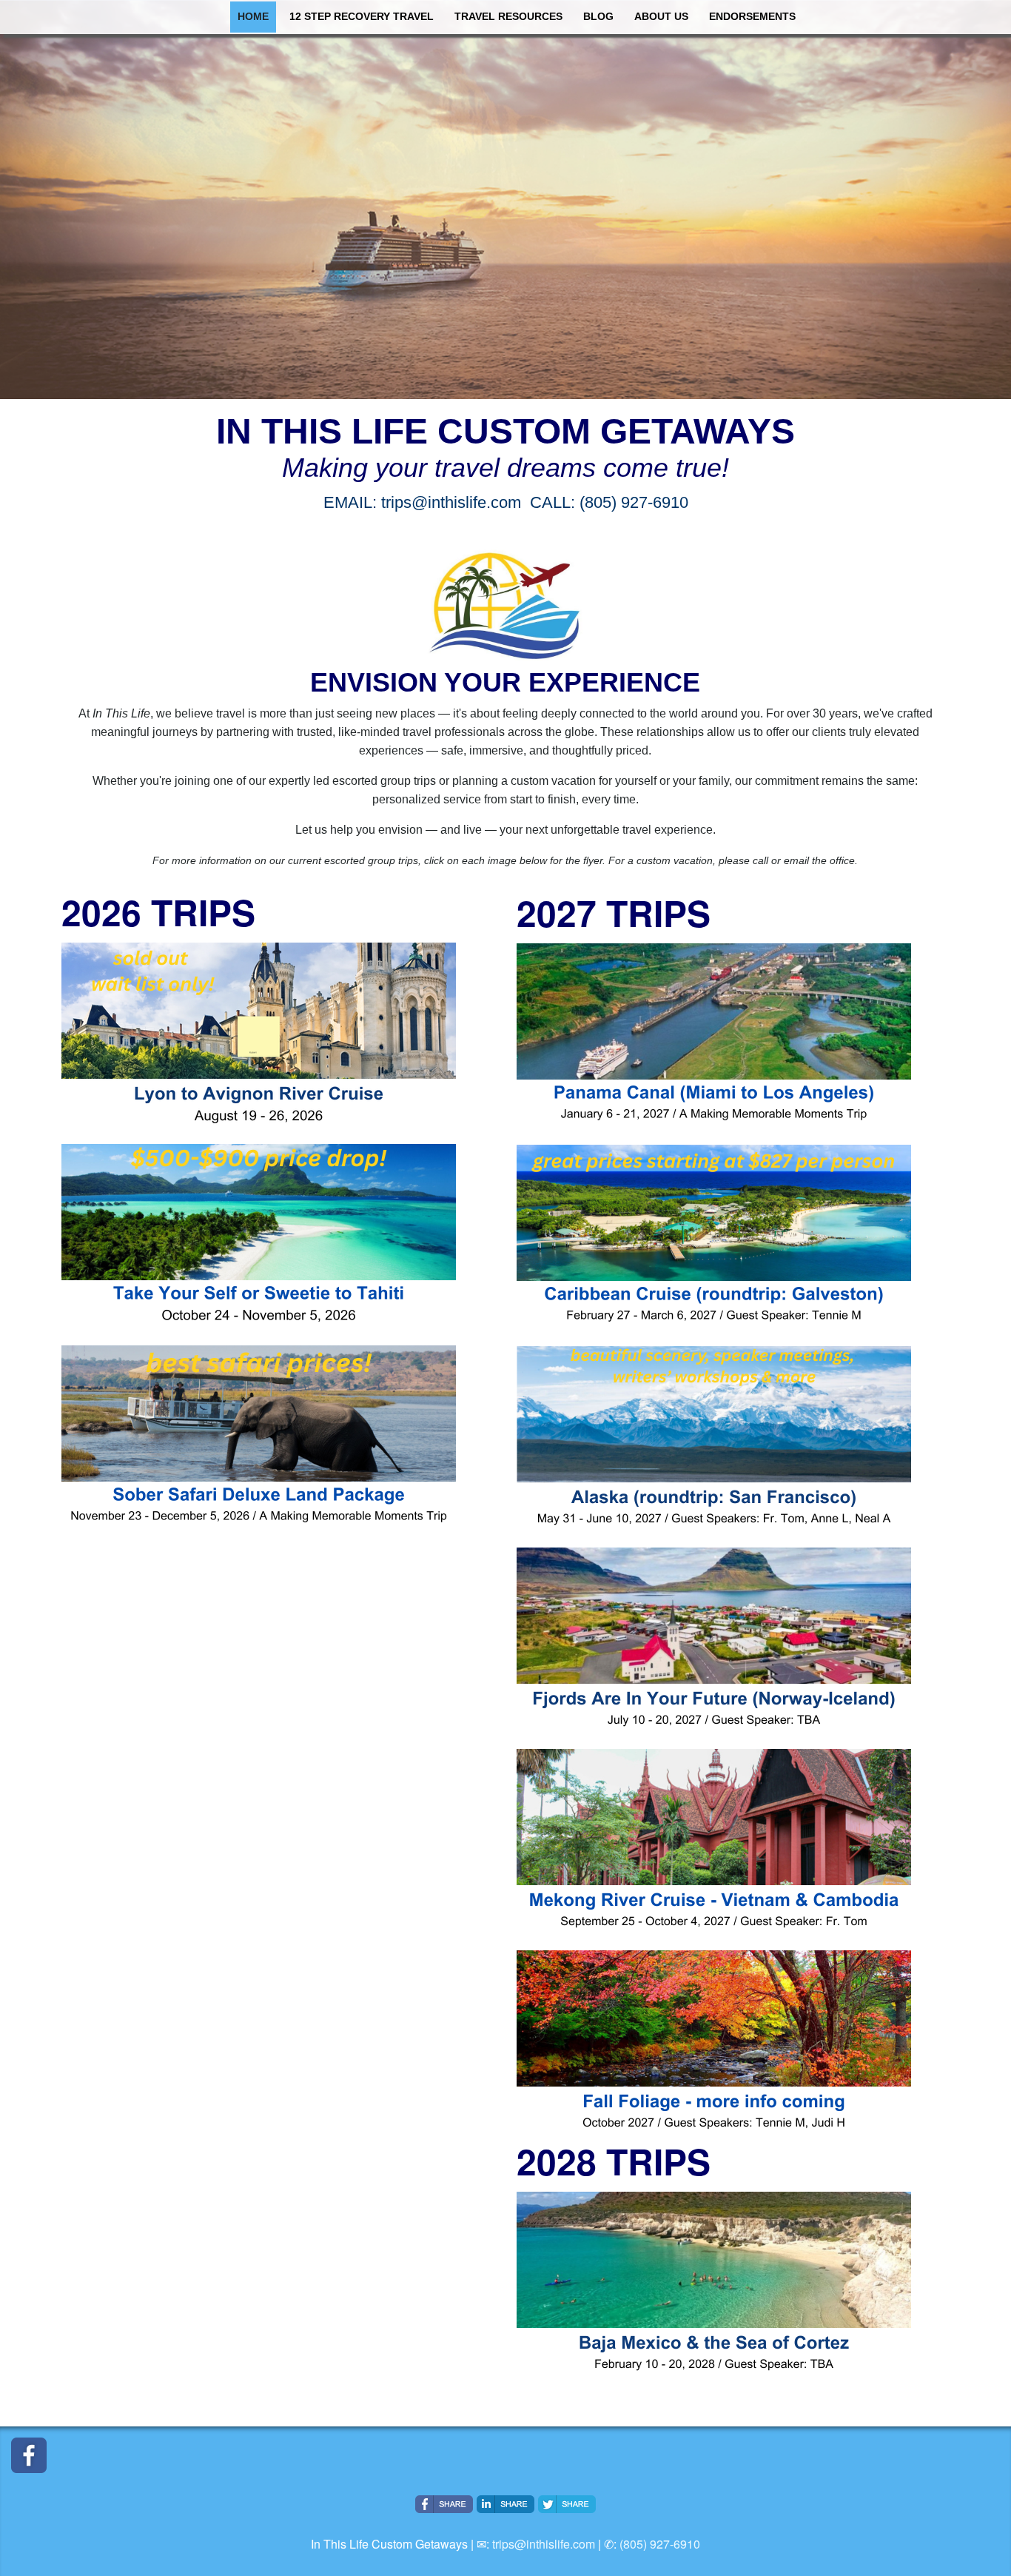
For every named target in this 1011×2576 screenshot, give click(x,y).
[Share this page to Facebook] (444, 2504)
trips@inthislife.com (544, 2544)
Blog (598, 17)
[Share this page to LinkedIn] (505, 2504)
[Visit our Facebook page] (29, 2455)
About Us (661, 17)
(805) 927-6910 (660, 2544)
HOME (253, 17)
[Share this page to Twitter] (567, 2504)
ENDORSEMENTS (752, 17)
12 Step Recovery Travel (362, 17)
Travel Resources (508, 17)
